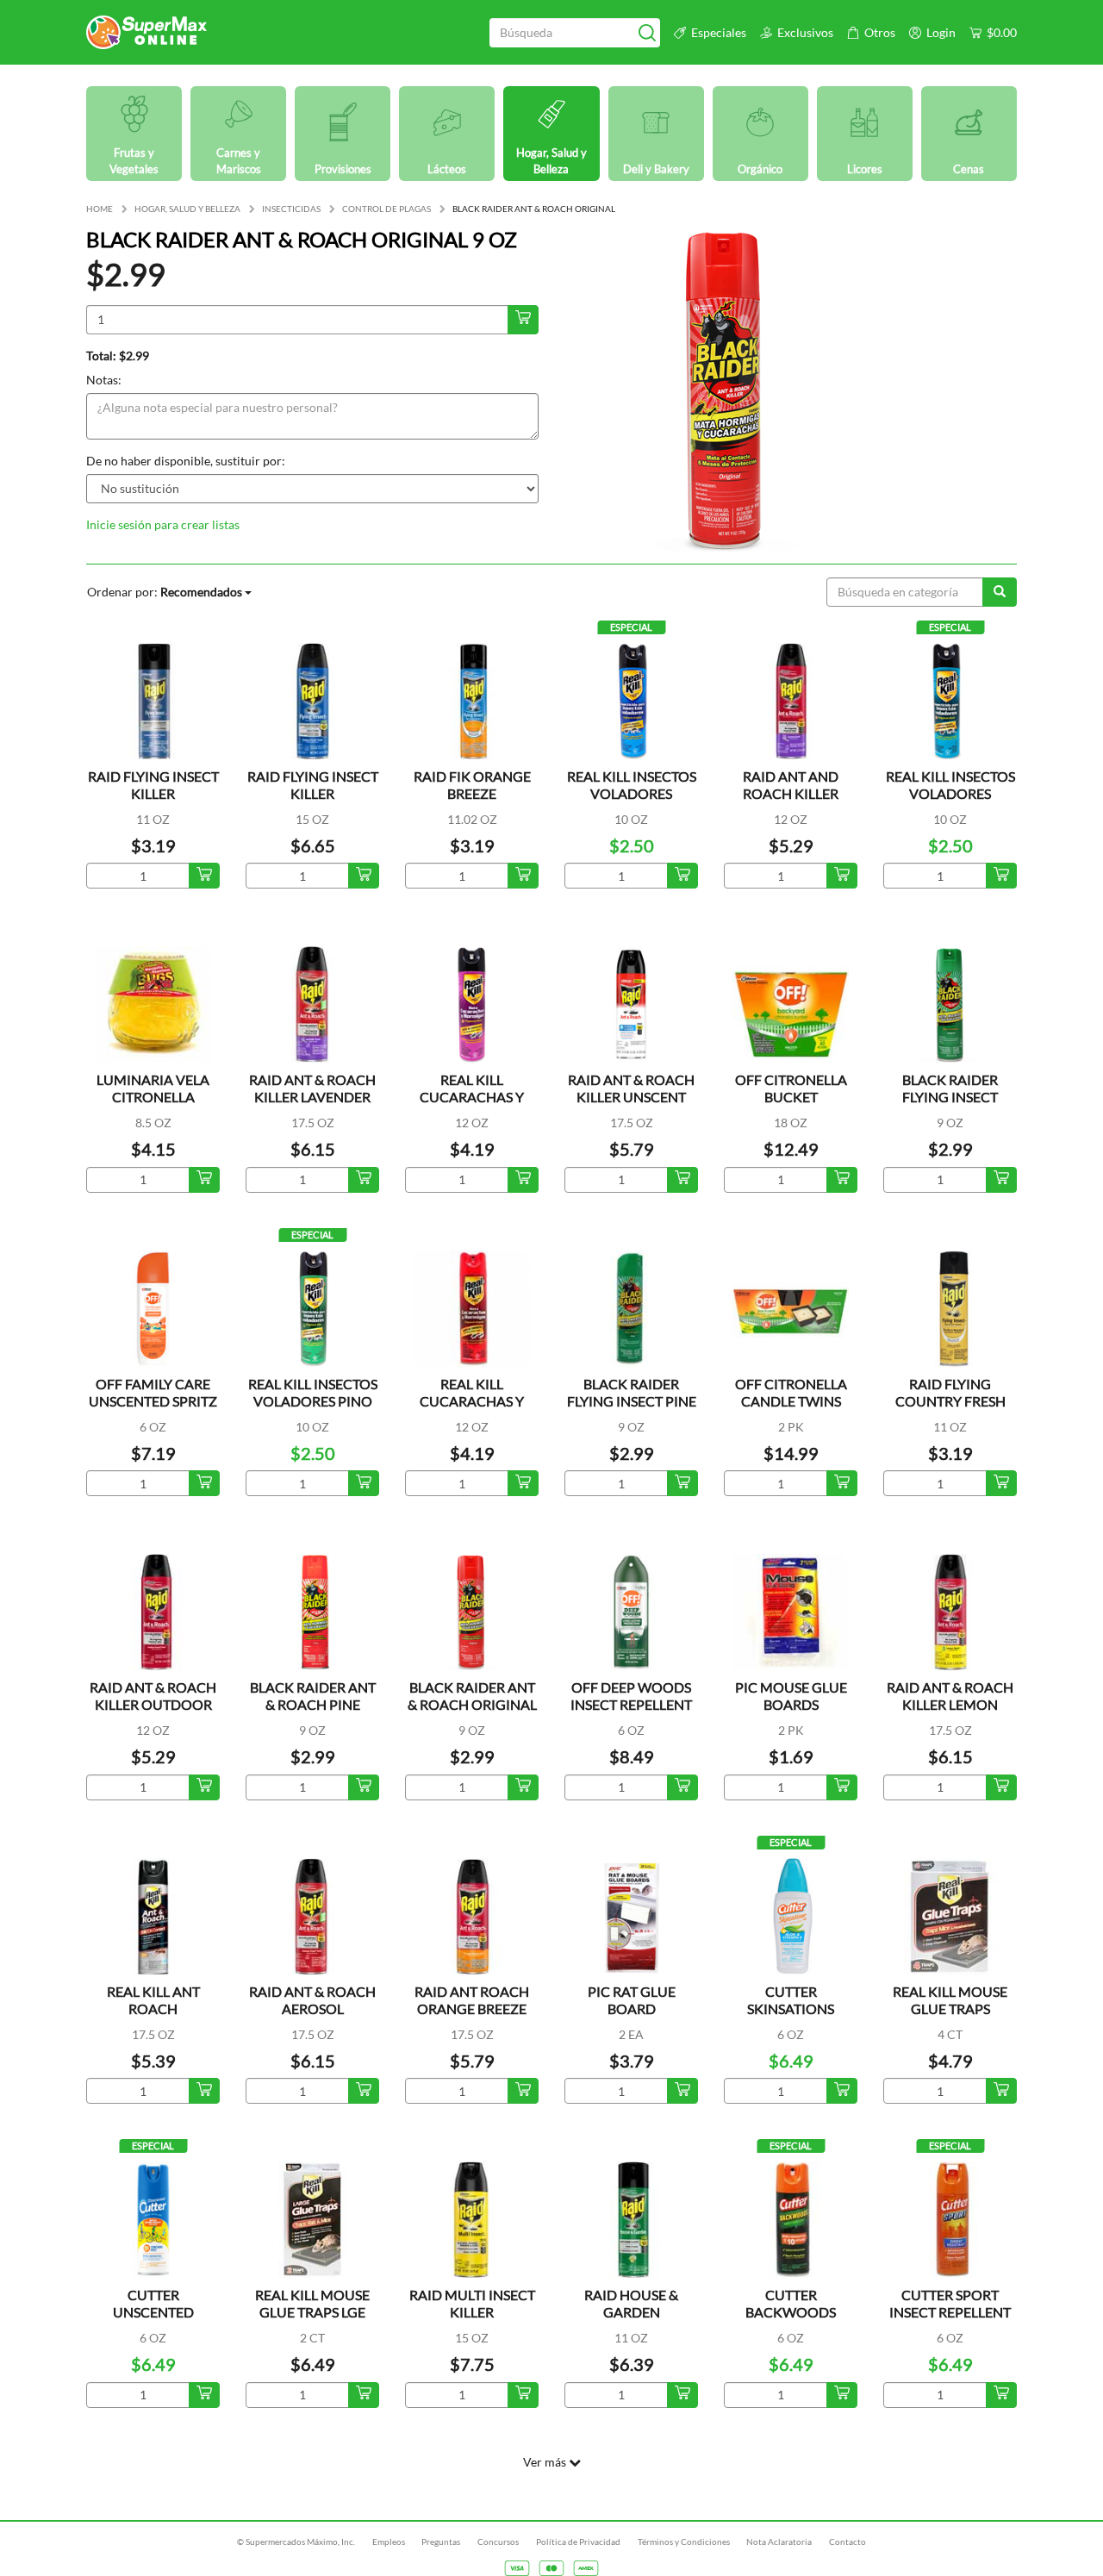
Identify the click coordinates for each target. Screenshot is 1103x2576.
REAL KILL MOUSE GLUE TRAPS (950, 2000)
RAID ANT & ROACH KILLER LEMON (950, 1696)
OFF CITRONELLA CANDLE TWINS (791, 1392)
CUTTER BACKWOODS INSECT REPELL (791, 2312)
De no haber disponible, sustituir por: (186, 461)
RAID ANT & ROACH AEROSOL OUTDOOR (312, 2008)
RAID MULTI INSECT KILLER (472, 2303)
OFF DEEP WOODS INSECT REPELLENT (631, 1696)
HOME (100, 209)
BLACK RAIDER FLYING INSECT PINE (632, 1392)
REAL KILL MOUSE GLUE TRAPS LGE (312, 2303)
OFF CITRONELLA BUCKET (791, 1088)
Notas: (104, 380)
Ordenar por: (165, 592)
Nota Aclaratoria (779, 2542)
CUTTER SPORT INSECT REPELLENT (950, 2303)
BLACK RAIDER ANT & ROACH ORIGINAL (472, 1696)
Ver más (546, 2462)
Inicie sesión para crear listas (163, 524)
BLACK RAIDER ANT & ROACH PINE (313, 1696)
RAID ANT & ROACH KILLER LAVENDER (312, 1088)
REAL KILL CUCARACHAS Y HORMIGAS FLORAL (472, 1097)
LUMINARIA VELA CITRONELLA (153, 1088)
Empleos (389, 2542)
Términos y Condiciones (684, 2542)
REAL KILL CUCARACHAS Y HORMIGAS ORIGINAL (472, 1410)
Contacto (848, 2542)
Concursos (498, 2542)
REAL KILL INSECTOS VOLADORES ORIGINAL (632, 793)
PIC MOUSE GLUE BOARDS (791, 1696)
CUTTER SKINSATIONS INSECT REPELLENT (791, 2008)
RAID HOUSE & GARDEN (631, 2303)
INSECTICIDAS (291, 209)
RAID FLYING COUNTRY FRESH (950, 1392)
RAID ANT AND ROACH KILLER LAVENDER (791, 793)
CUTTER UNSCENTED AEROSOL (153, 2312)
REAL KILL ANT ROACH (153, 2000)
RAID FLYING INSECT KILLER (153, 785)
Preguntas (441, 2542)
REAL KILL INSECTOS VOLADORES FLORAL (950, 793)
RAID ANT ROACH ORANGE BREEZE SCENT (472, 2008)
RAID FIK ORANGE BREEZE (472, 785)
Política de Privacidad (578, 2542)
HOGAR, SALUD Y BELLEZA (187, 209)
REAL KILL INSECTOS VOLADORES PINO (313, 1392)
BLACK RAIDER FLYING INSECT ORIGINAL (950, 1097)
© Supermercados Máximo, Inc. (296, 2542)
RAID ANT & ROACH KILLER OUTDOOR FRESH (153, 1704)
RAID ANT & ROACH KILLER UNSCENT (631, 1088)
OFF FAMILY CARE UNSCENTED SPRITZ (153, 1392)
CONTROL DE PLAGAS (386, 209)
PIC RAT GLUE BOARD (632, 2000)
